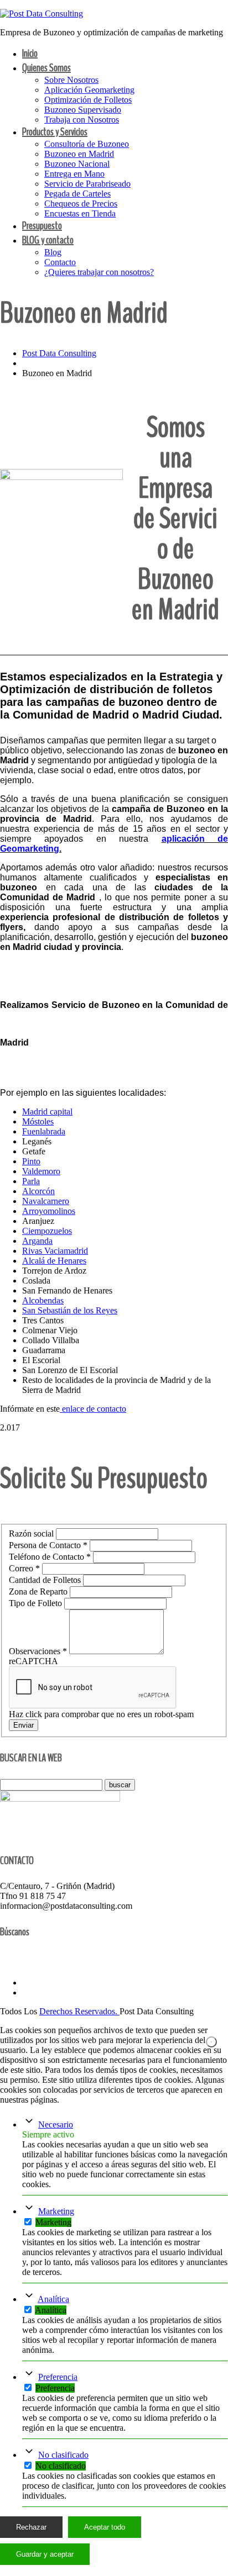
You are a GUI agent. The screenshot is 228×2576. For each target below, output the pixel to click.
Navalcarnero (46, 1201)
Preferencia (58, 2377)
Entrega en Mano (74, 174)
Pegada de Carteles (77, 194)
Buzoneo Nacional (77, 164)
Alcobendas (43, 1300)
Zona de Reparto (39, 1591)
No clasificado (63, 2455)
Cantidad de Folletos (46, 1580)
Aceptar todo (105, 2527)
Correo (24, 1568)
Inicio (30, 53)
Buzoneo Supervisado (83, 110)
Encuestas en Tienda (80, 213)
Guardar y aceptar (45, 2554)
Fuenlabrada (44, 1131)
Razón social (32, 1534)
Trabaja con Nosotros (82, 120)
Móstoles (38, 1121)
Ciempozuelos (47, 1231)
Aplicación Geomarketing (89, 90)
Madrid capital (47, 1112)
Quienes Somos (46, 68)
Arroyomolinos (49, 1211)
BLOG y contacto (48, 240)
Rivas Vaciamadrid (55, 1251)
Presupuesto (42, 226)
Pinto (31, 1161)
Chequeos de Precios (81, 204)
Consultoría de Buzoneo (87, 144)
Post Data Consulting (59, 353)
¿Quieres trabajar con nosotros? (99, 272)
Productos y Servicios (55, 132)
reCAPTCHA (33, 1661)
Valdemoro (41, 1171)
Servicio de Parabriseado (87, 184)
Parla (31, 1181)
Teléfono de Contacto (50, 1557)
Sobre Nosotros (71, 80)
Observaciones (38, 1651)
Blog (53, 252)
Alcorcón (38, 1191)
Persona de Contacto (48, 1545)
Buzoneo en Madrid (79, 154)
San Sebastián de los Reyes (70, 1310)
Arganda (37, 1241)
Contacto (60, 262)
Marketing (56, 2211)
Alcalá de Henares (54, 1261)
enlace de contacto (93, 1409)
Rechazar (31, 2527)
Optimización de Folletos (88, 100)
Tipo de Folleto (37, 1603)
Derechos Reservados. (79, 2011)
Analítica (53, 2299)
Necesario (56, 2124)
